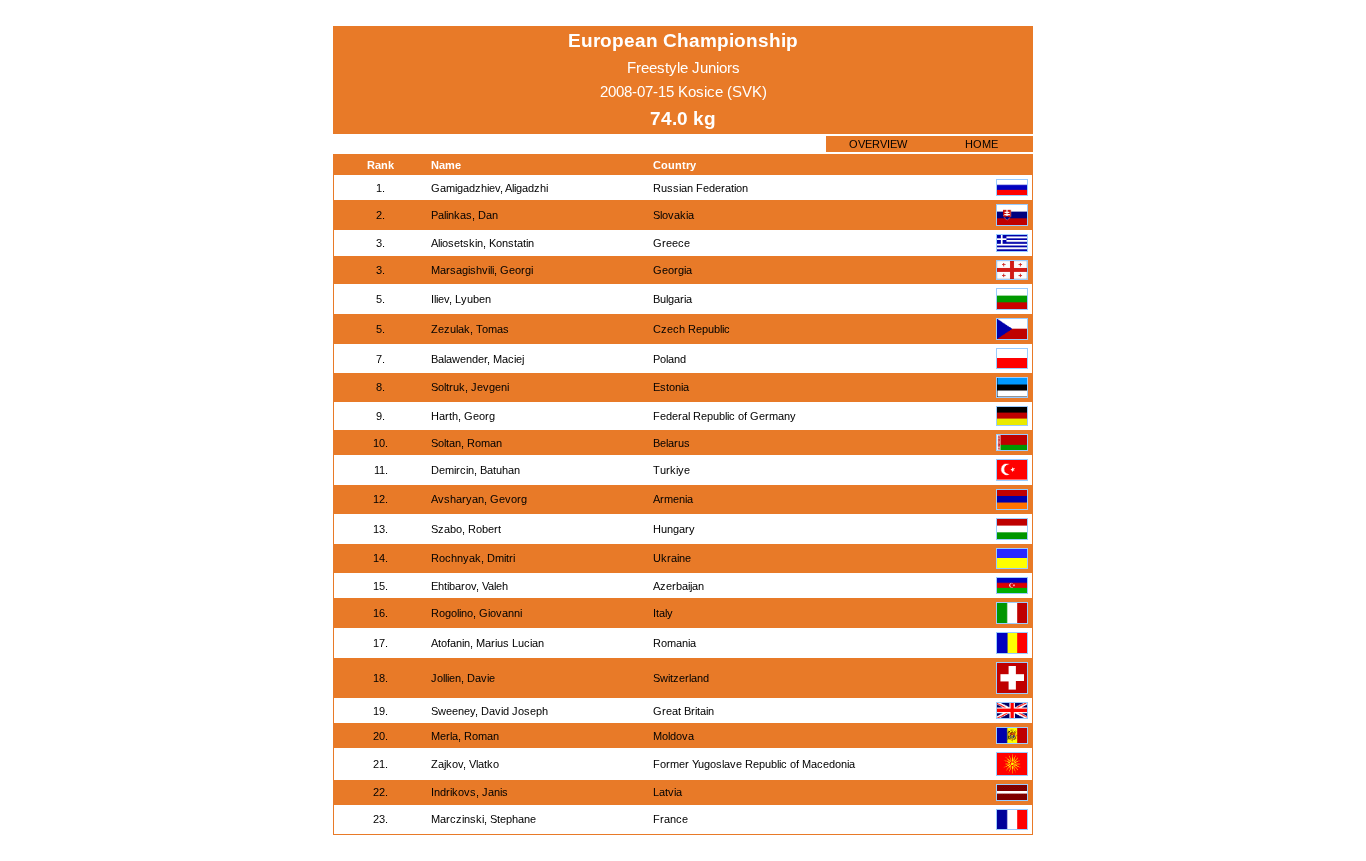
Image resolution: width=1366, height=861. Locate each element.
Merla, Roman (465, 736)
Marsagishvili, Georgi (482, 270)
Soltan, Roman (466, 443)
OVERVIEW (878, 144)
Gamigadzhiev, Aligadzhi (489, 188)
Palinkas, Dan (464, 215)
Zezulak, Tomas (470, 329)
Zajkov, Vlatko (465, 764)
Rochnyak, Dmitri (473, 558)
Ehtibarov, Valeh (469, 586)
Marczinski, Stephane (483, 819)
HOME (981, 144)
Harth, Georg (463, 416)
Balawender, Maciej (477, 359)
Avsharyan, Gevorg (479, 499)
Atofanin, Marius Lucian (487, 643)
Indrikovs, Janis (469, 792)
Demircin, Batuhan (475, 470)
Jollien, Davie (463, 678)
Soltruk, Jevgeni (470, 387)
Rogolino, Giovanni (476, 613)
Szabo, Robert (466, 529)
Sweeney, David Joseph (489, 711)
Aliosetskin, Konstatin (482, 243)
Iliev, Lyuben (461, 299)
